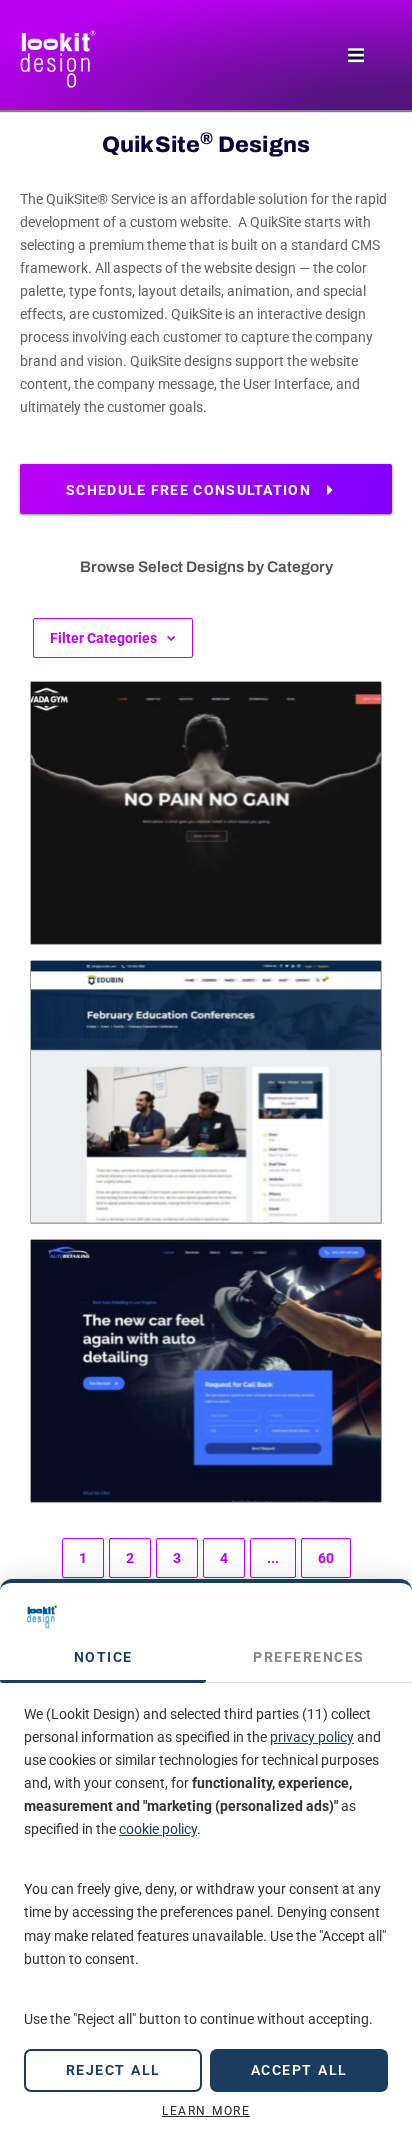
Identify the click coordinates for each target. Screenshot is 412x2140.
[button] (355, 55)
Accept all (299, 2070)
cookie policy (158, 1829)
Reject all (113, 2070)
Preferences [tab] (309, 1657)
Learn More (206, 2111)
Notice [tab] (103, 1657)
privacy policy (312, 1737)
